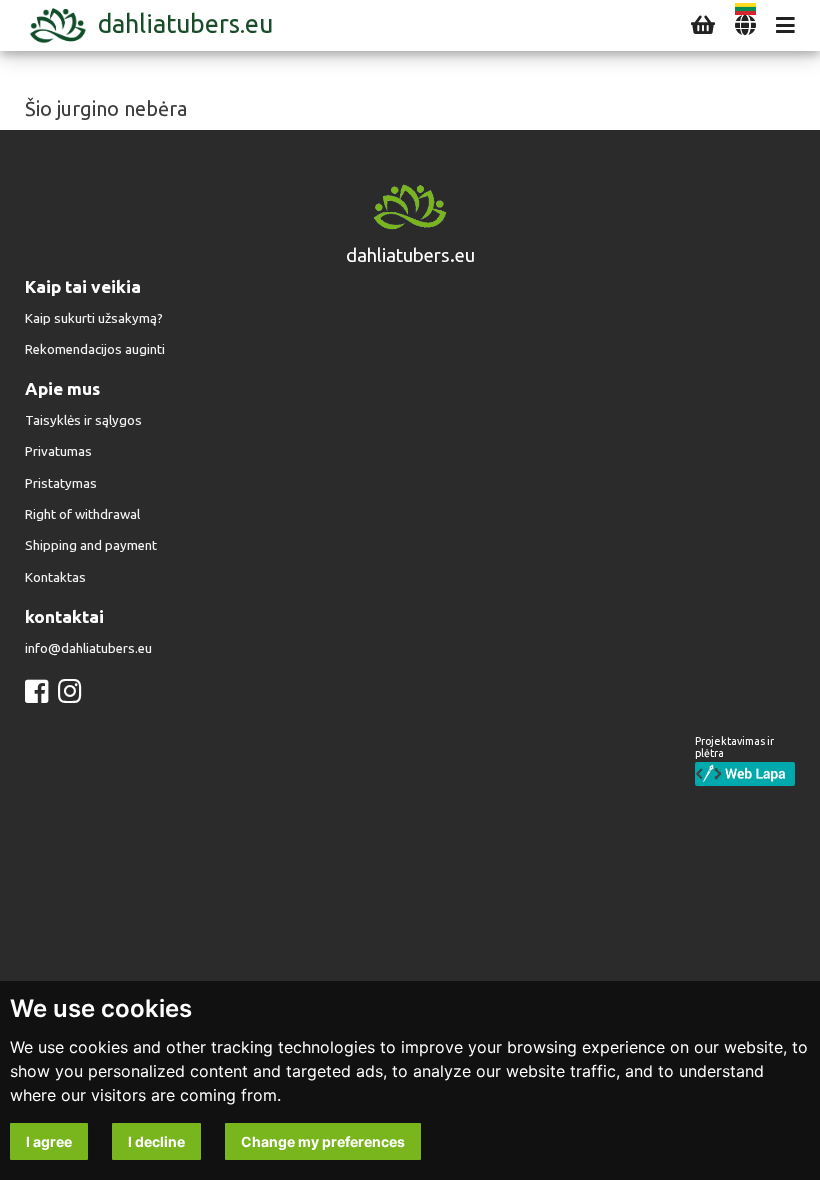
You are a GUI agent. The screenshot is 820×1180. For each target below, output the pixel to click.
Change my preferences (323, 1141)
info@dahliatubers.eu (88, 648)
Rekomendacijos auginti (95, 349)
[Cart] (703, 25)
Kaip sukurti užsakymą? (94, 318)
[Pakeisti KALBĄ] (745, 25)
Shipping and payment (91, 545)
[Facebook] (36, 691)
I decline (156, 1141)
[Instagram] (69, 691)
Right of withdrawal (82, 514)
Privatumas (58, 451)
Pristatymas (61, 483)
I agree (49, 1141)
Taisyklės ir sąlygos (83, 420)
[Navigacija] (785, 25)
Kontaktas (55, 577)
